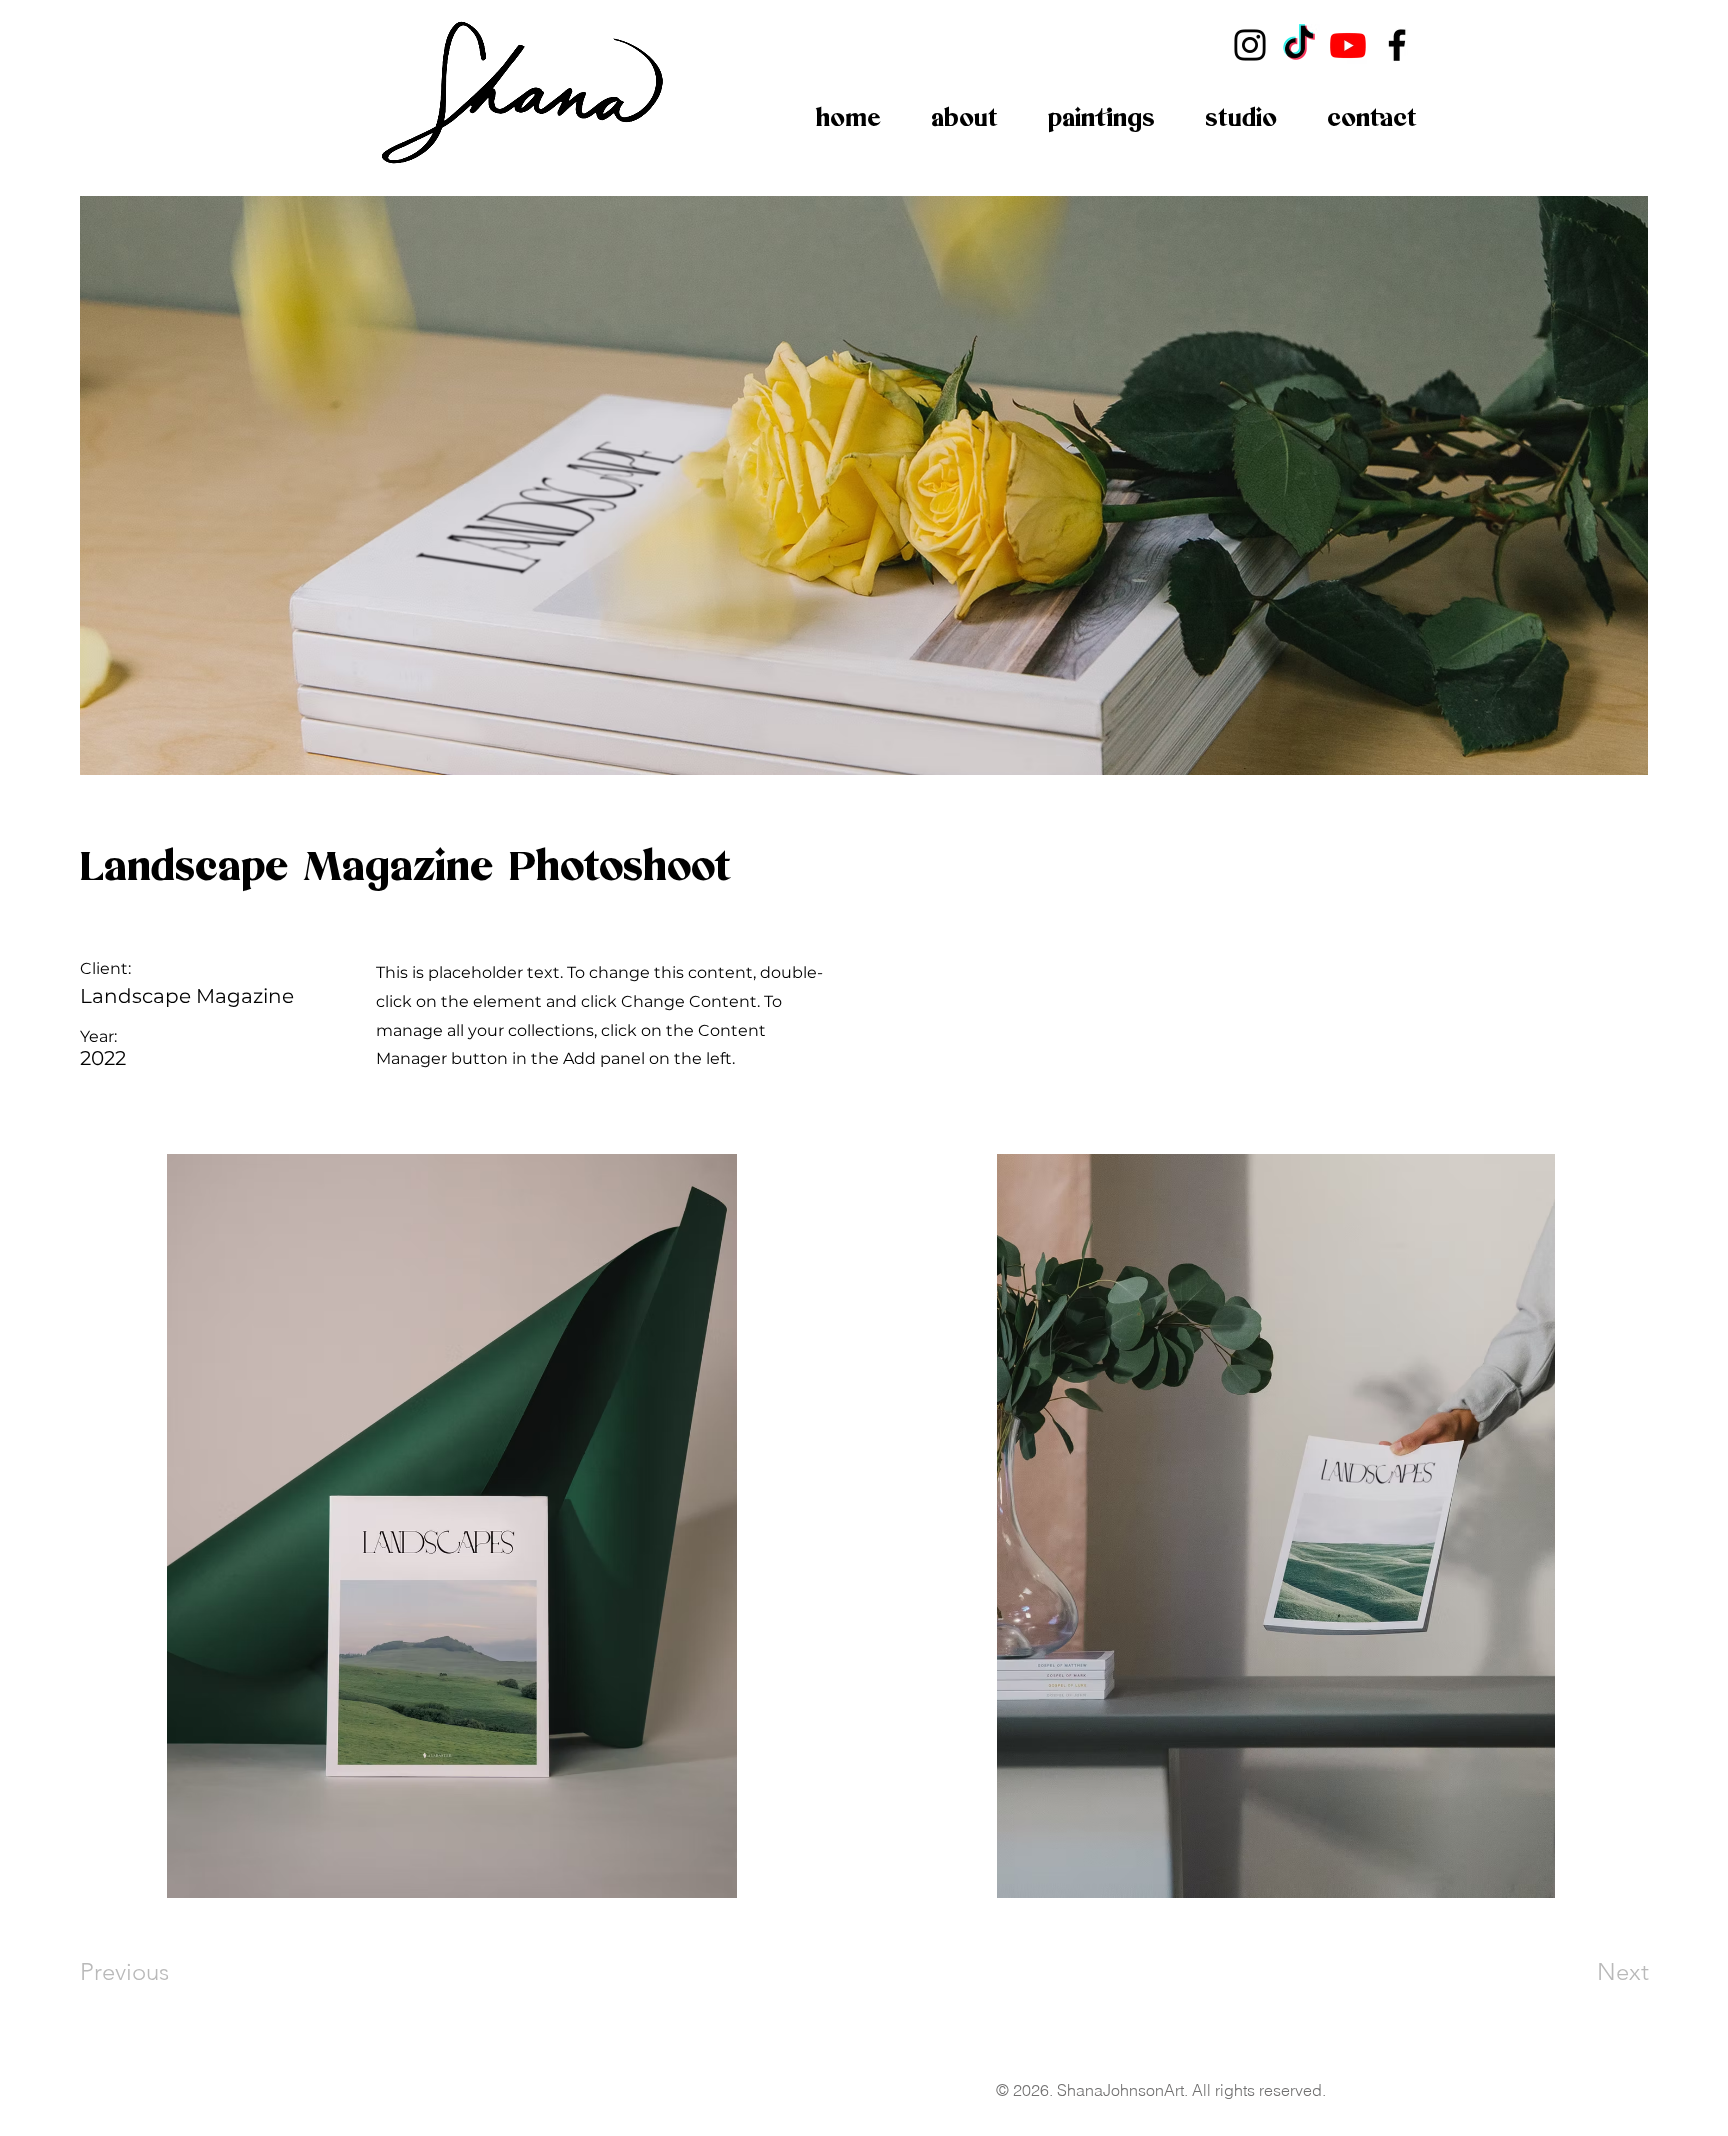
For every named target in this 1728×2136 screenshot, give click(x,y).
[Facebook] (1397, 45)
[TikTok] (1299, 45)
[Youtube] (1348, 45)
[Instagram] (1250, 45)
